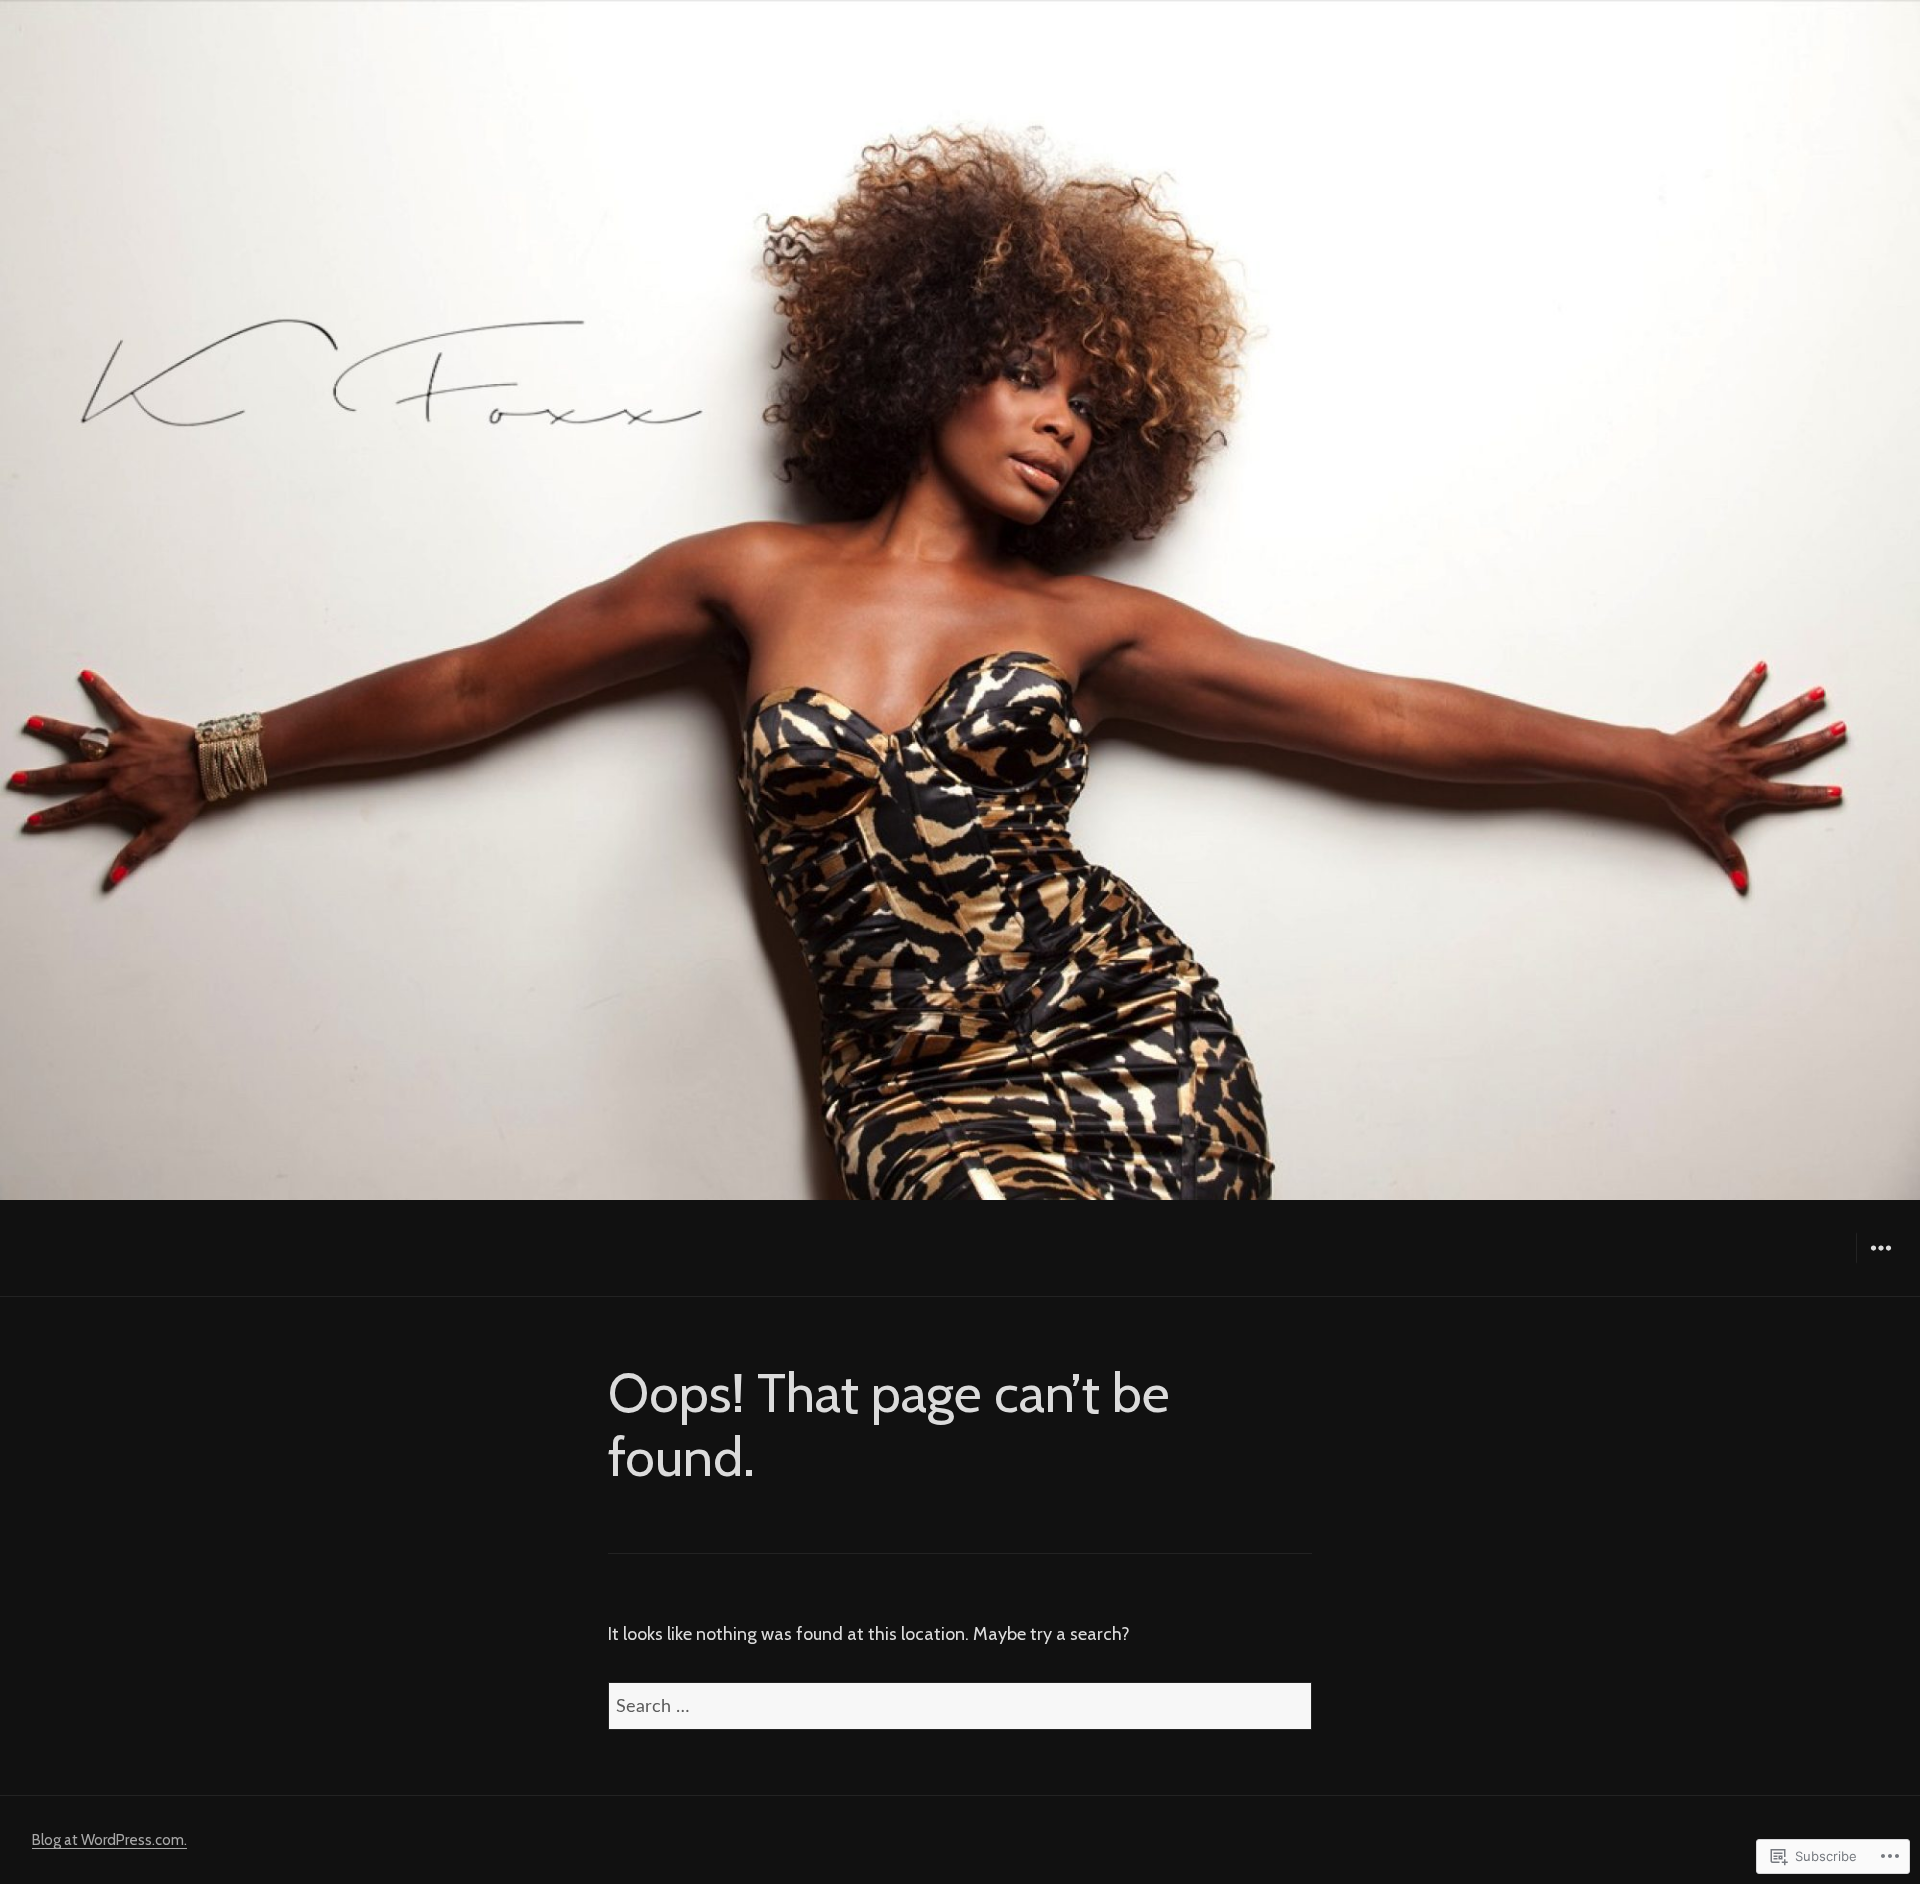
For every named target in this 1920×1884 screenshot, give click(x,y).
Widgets (1880, 1262)
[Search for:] (960, 1706)
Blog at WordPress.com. (109, 1840)
